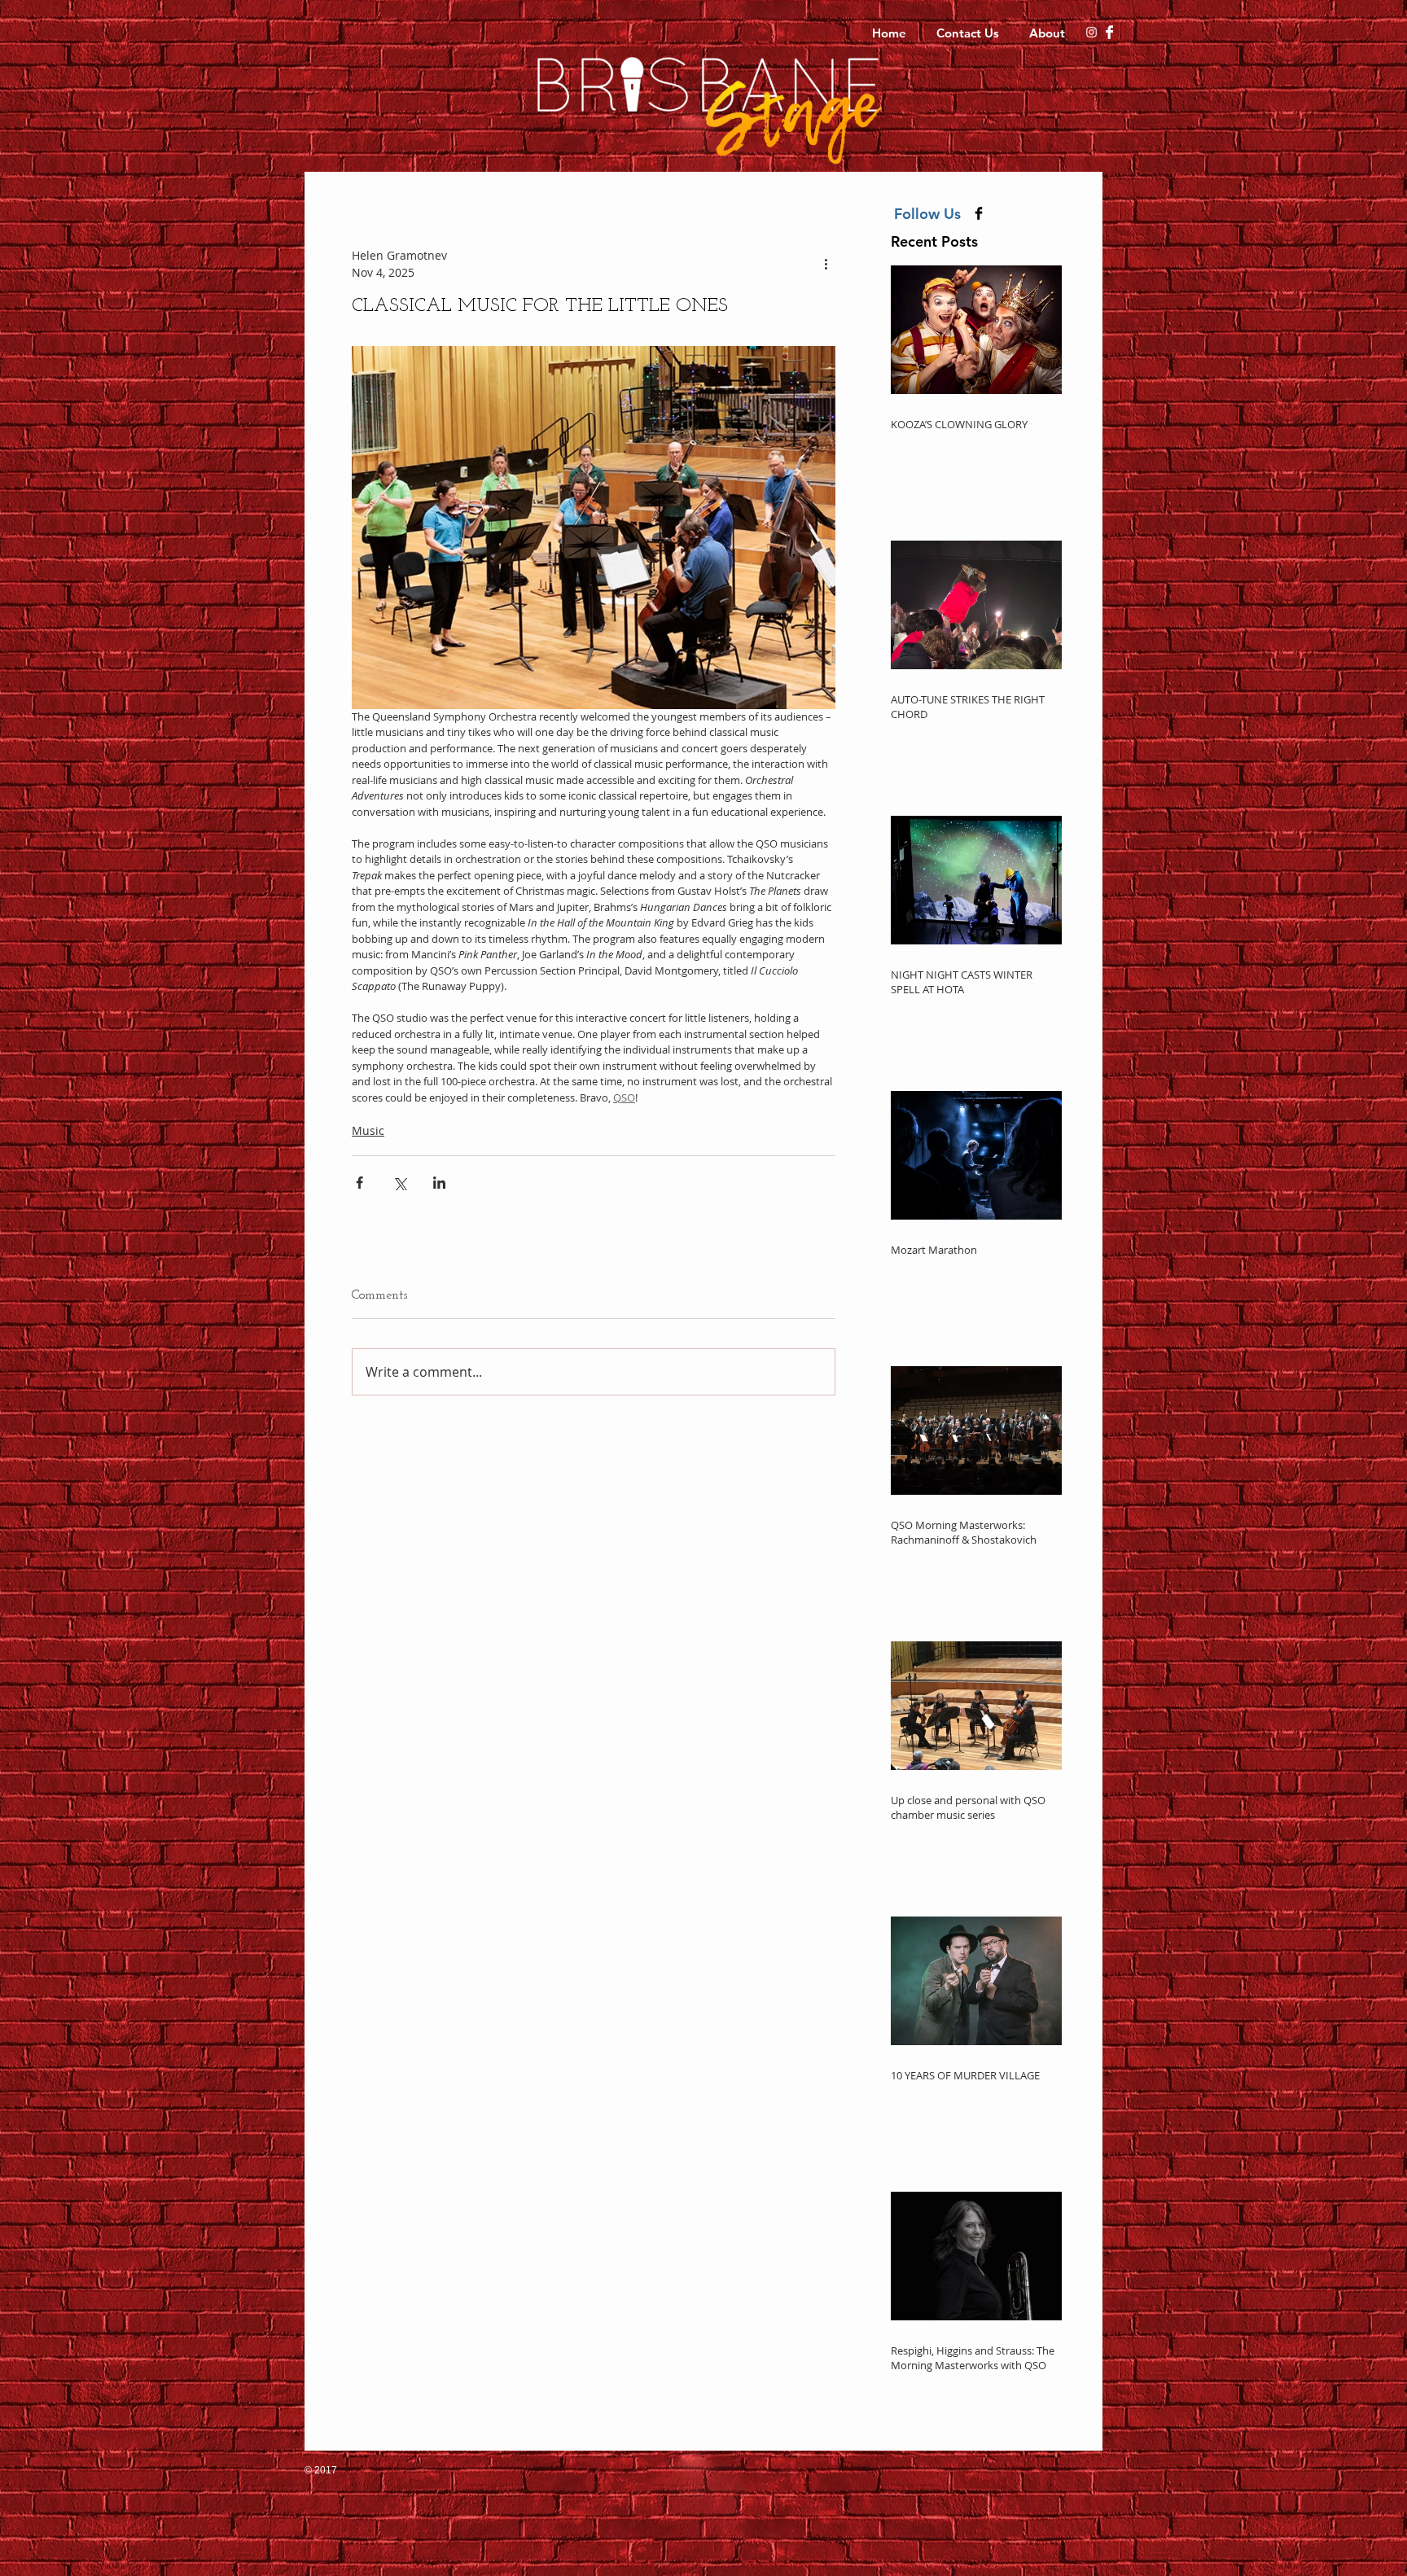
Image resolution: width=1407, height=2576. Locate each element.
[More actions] (826, 264)
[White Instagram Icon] (1091, 32)
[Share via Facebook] (359, 1183)
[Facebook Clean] (1109, 32)
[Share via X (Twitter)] (399, 1183)
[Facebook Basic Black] (979, 213)
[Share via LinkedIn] (439, 1183)
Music (368, 1130)
